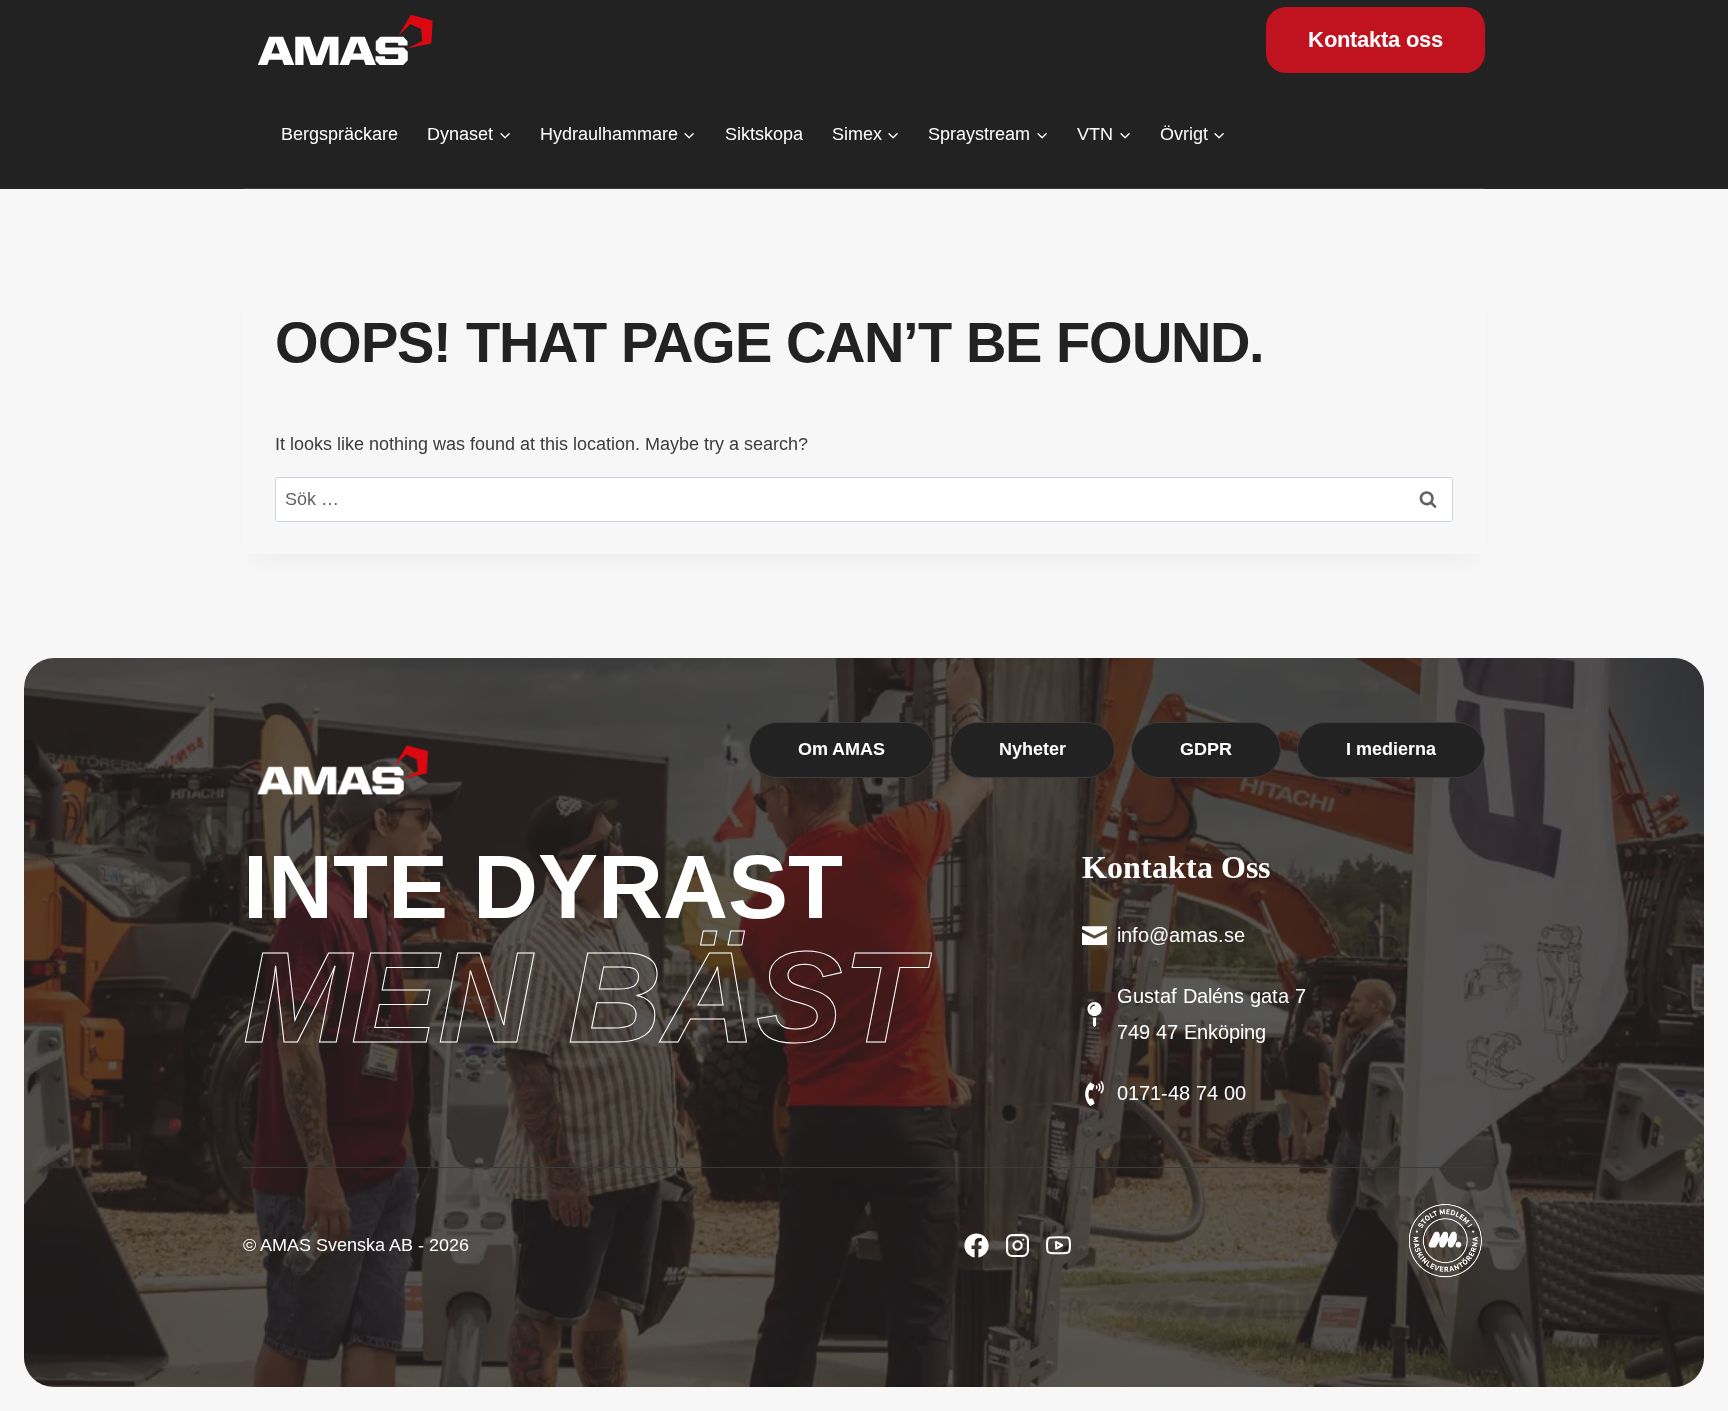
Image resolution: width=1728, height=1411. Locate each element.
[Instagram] (1058, 1245)
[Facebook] (976, 1245)
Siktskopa (764, 134)
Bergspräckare (339, 134)
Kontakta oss (1375, 39)
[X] (1017, 1245)
